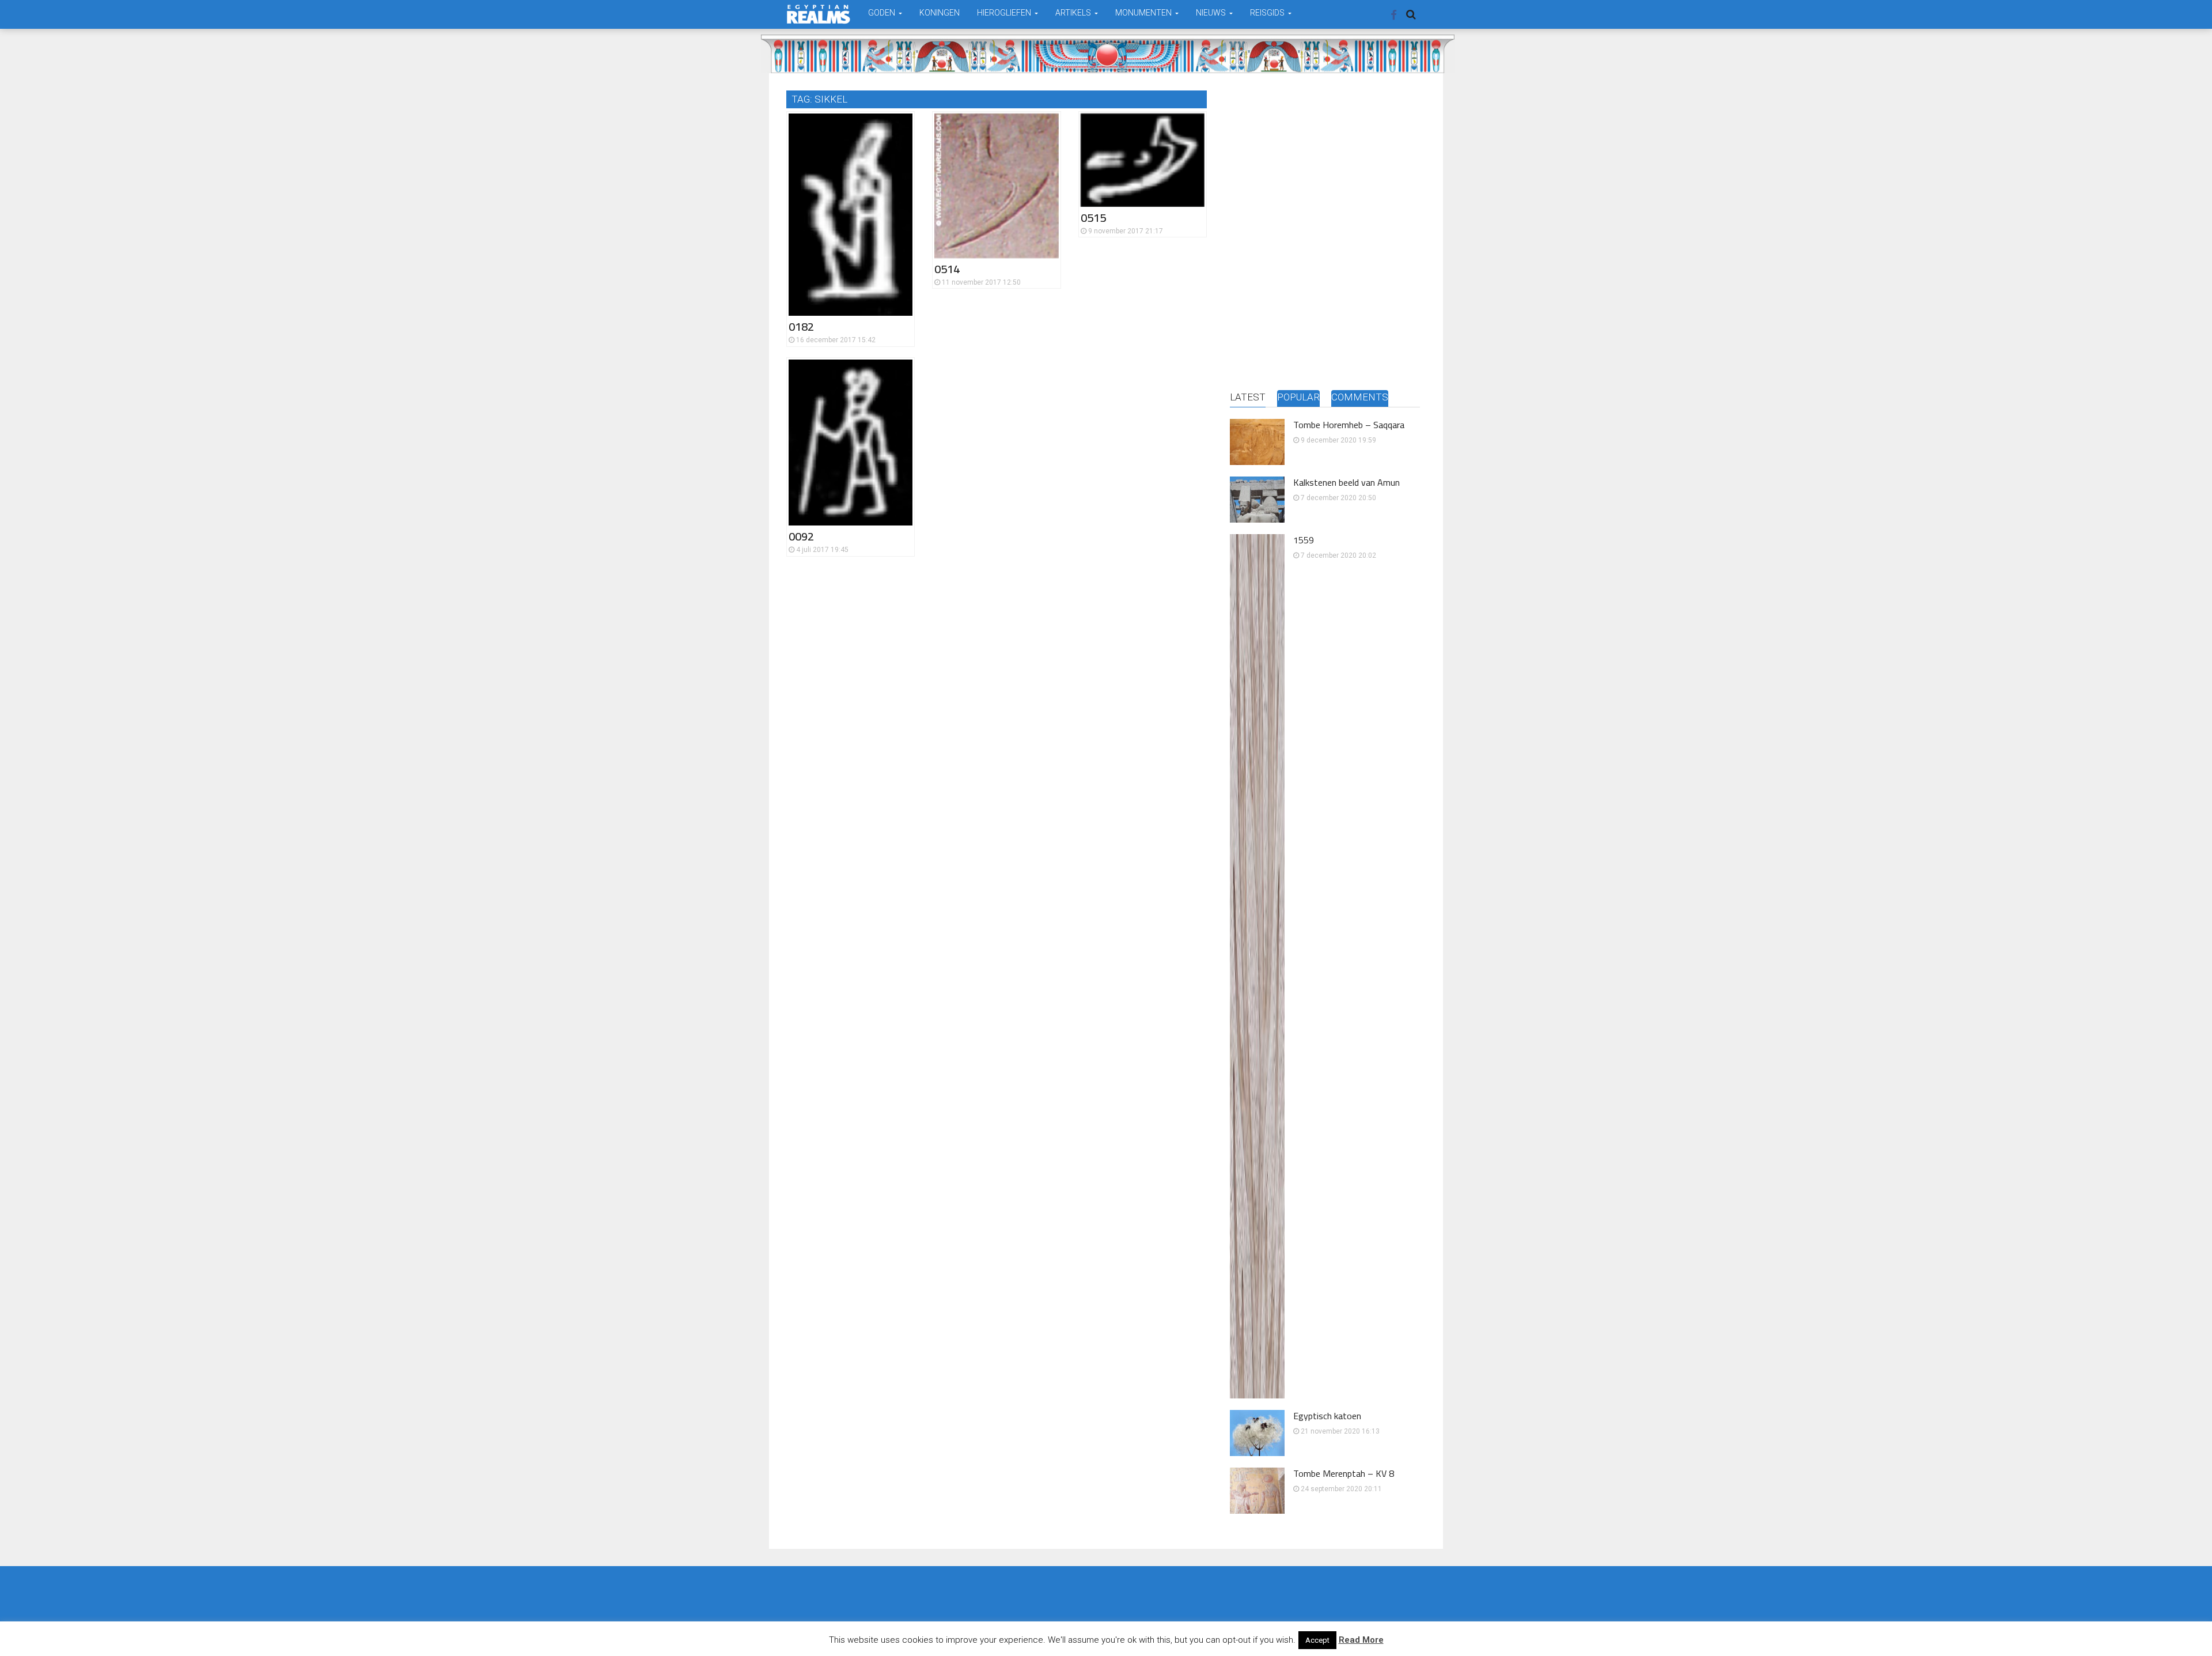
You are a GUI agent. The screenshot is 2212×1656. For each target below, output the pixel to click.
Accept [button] (1317, 1640)
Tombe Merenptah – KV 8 (1344, 1473)
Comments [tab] (1360, 397)
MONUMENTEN (1144, 13)
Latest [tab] (1248, 397)
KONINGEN (940, 13)
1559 (1304, 540)
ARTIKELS (1074, 13)
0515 (1093, 218)
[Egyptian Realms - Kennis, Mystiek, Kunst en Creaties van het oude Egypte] (819, 14)
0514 (947, 269)
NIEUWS (1212, 13)
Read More (1361, 1640)
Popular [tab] (1298, 397)
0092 (801, 536)
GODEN (882, 13)
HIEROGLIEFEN (1005, 13)
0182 (801, 326)
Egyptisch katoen (1327, 1416)
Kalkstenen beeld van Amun (1346, 482)
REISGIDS (1268, 13)
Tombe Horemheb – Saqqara (1349, 425)
